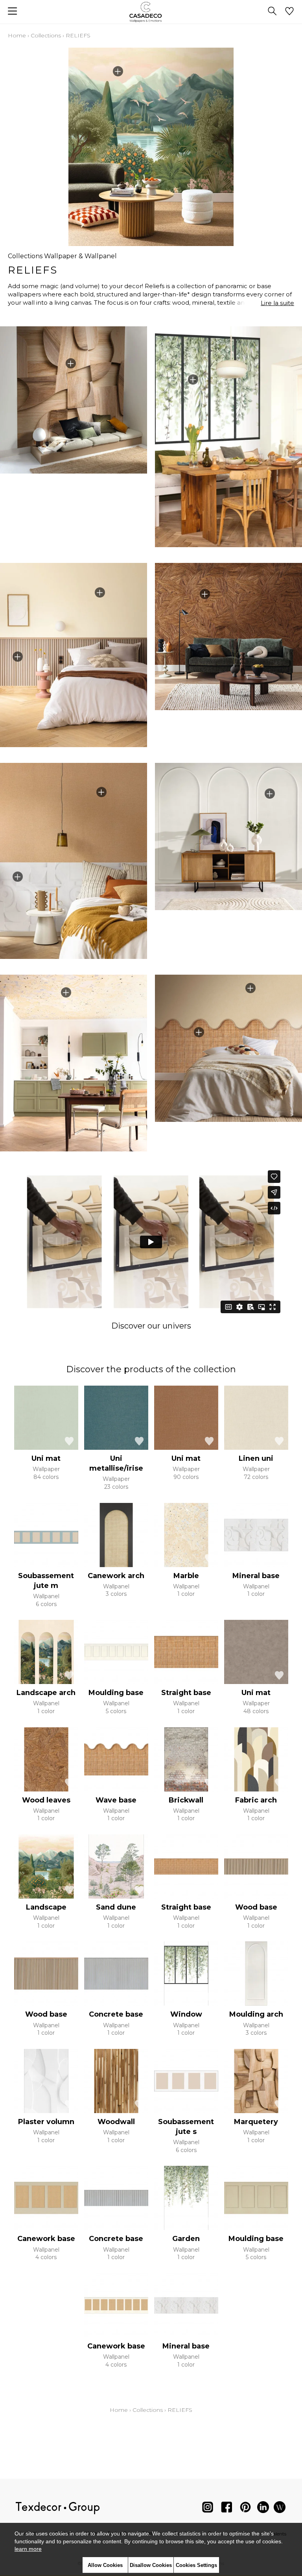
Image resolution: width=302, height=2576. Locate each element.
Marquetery (256, 2122)
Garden (186, 2239)
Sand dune (116, 1907)
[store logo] (151, 12)
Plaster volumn (46, 2122)
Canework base (46, 2239)
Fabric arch (256, 1800)
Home (17, 35)
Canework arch (116, 1576)
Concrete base (116, 2014)
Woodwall (116, 2122)
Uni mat (46, 1458)
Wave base (116, 1800)
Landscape (46, 1907)
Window (186, 2014)
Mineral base (256, 1576)
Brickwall (186, 1800)
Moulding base (116, 1693)
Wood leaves (46, 1800)
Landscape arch (46, 1693)
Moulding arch (256, 2014)
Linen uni (256, 1458)
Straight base (186, 1693)
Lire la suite (277, 303)
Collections (46, 35)
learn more (28, 2549)
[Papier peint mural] (280, 2509)
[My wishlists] (289, 12)
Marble (186, 1576)
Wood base (256, 1907)
